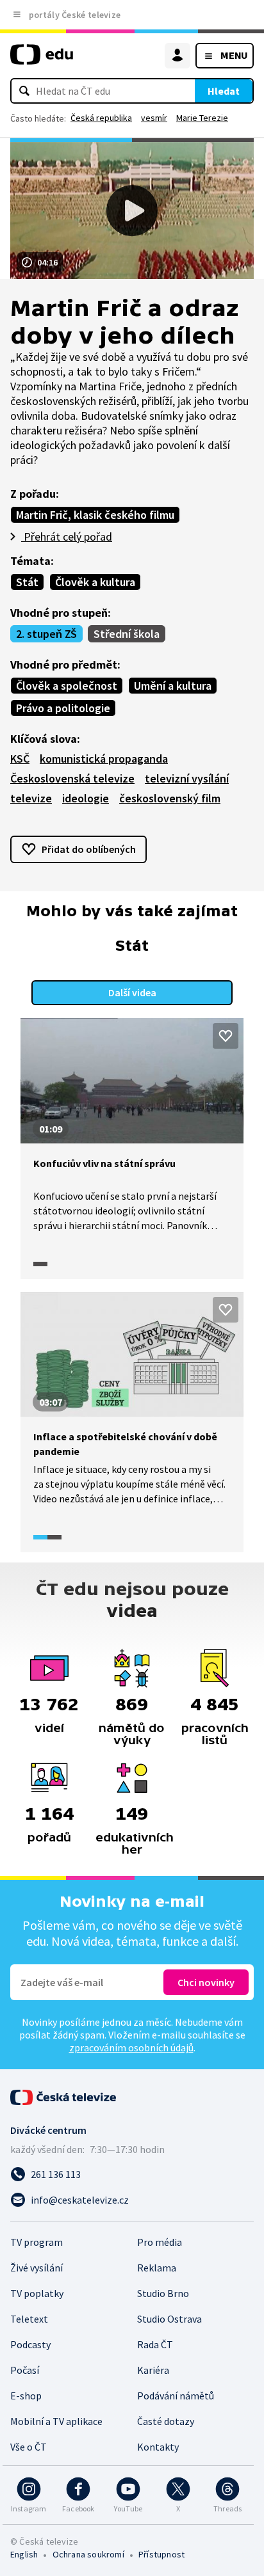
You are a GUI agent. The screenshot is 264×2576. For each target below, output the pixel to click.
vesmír (154, 118)
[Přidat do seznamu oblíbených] (226, 1036)
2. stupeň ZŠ (46, 634)
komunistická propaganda (104, 759)
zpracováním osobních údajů (131, 2047)
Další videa (132, 992)
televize (31, 798)
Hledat (224, 91)
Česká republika (101, 118)
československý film (170, 798)
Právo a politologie (63, 708)
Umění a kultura (173, 686)
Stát (27, 582)
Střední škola (127, 634)
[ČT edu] (42, 60)
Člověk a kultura (95, 582)
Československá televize (72, 778)
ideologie (86, 798)
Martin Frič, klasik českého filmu (95, 515)
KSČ (20, 759)
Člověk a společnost (67, 686)
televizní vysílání (187, 778)
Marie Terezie (202, 118)
